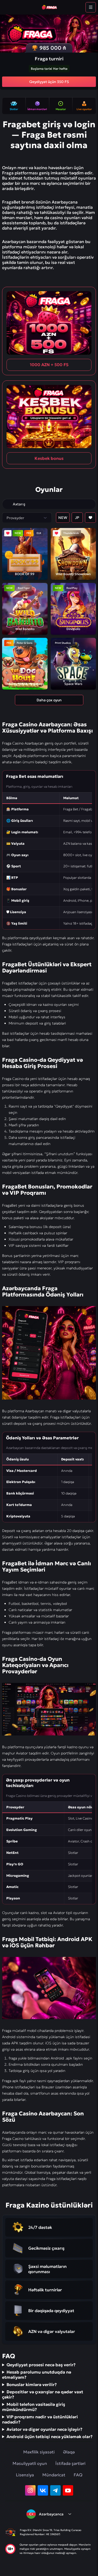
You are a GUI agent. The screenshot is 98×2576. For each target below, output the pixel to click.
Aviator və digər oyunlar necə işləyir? (44, 2429)
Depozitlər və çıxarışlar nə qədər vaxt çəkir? (43, 2394)
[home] (49, 7)
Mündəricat (54, 2475)
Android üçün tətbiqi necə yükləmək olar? (50, 2437)
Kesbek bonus (49, 458)
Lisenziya (25, 2475)
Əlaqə (69, 2452)
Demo (18, 563)
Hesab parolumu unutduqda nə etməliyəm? (37, 2375)
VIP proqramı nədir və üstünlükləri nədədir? (40, 2419)
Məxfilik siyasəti (39, 2452)
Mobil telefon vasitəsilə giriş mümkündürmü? (34, 2407)
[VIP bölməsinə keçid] (8, 504)
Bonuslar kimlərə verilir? (32, 2384)
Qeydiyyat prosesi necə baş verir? (41, 2365)
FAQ (78, 2475)
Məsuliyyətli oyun (30, 2463)
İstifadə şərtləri (70, 2463)
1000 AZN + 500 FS (49, 365)
